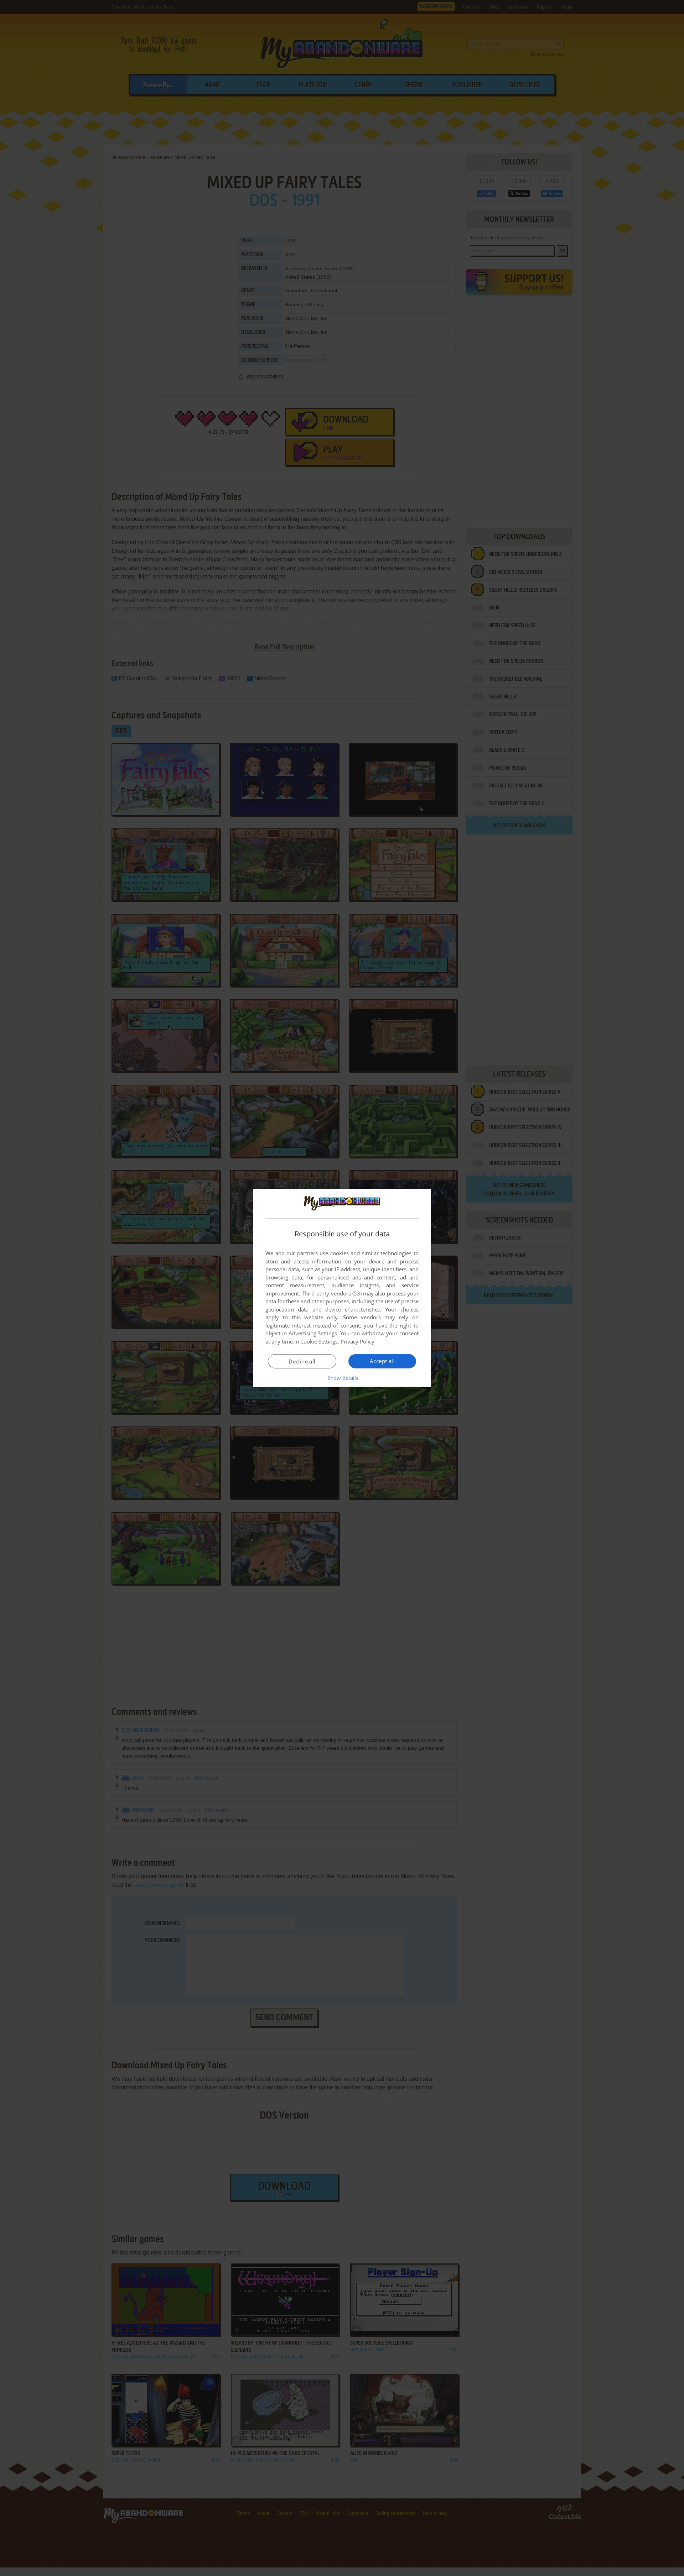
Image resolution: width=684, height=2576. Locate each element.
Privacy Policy (357, 1341)
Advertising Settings (313, 1333)
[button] (342, 1378)
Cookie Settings (319, 1341)
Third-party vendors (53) (332, 1293)
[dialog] (342, 1288)
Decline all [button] (302, 1361)
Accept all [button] (382, 1361)
